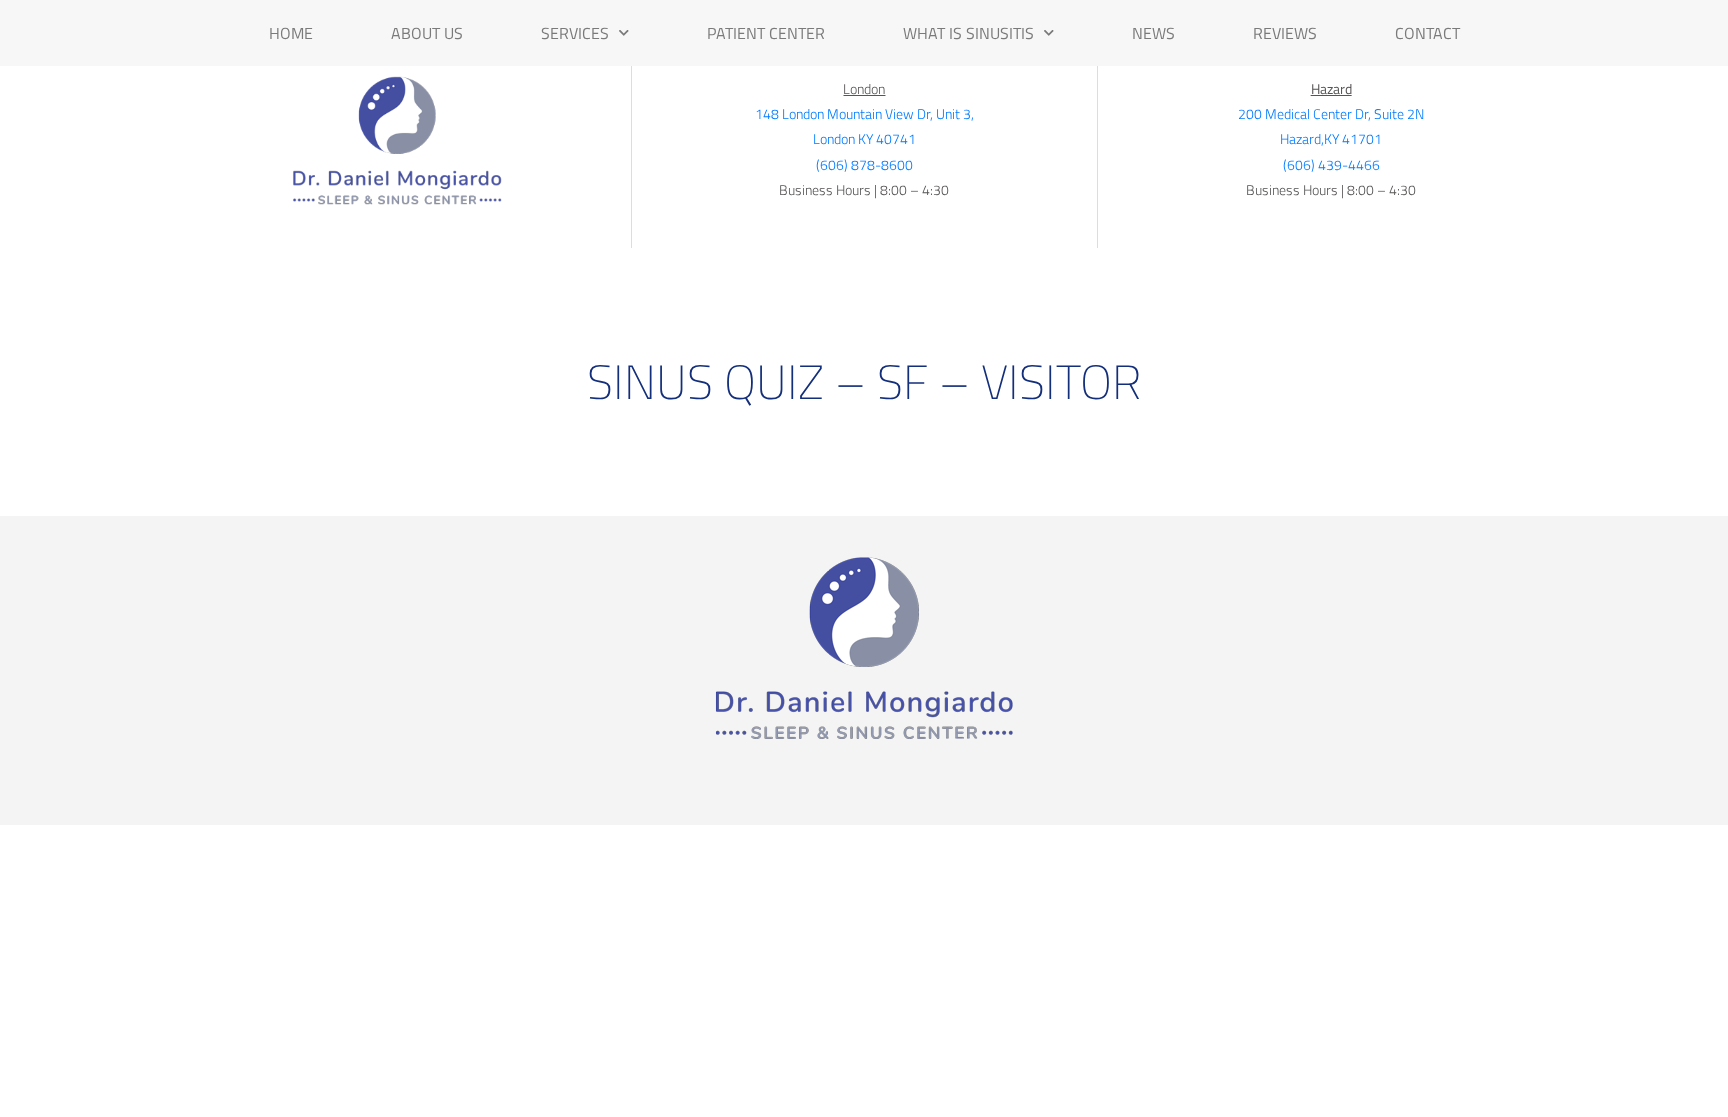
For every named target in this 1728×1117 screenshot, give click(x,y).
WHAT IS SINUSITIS (968, 33)
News (1153, 33)
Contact (1427, 33)
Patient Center (766, 33)
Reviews (1285, 33)
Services (575, 33)
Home (291, 33)
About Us (427, 33)
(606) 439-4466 (1331, 164)
